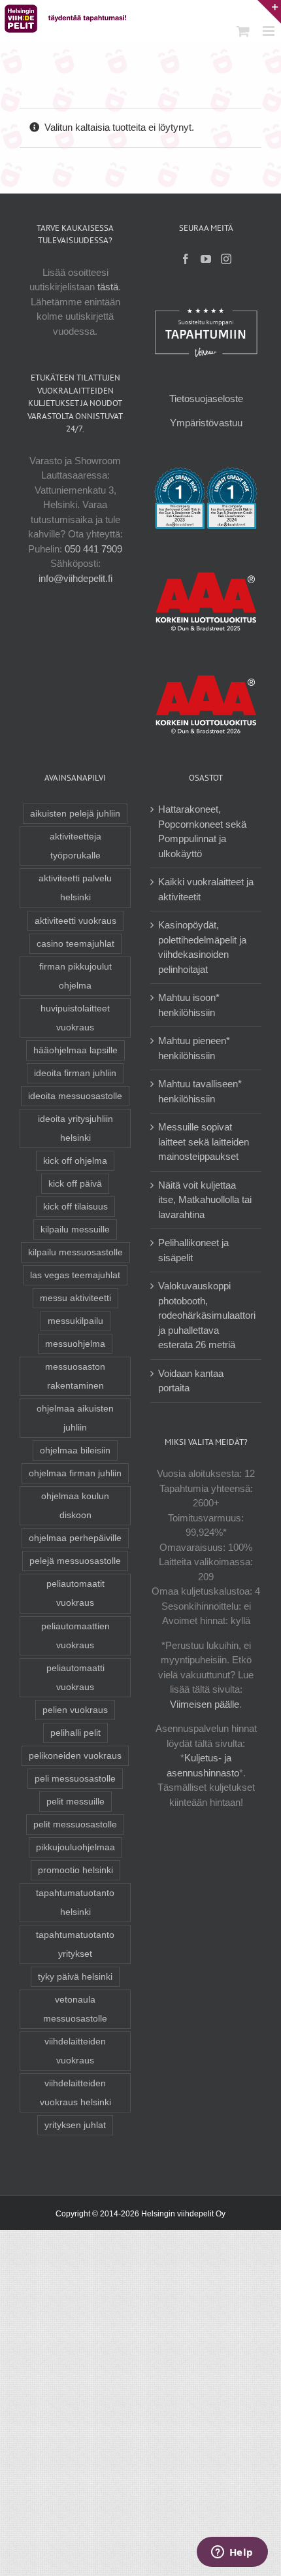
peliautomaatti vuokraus (75, 1678)
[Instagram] (226, 259)
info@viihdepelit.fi (75, 578)
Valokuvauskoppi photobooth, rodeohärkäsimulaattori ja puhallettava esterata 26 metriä (207, 1315)
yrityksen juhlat (75, 2125)
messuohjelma (75, 1344)
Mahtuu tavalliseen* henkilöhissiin (200, 1091)
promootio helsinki (75, 1870)
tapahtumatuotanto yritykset (75, 1944)
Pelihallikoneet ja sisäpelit (193, 1250)
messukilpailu (75, 1321)
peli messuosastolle (75, 1779)
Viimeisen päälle (205, 1704)
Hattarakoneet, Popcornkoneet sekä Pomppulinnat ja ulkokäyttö (202, 831)
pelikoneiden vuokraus (75, 1756)
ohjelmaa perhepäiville (75, 1538)
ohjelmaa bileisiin (75, 1450)
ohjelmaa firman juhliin (75, 1473)
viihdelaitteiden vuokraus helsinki (75, 2093)
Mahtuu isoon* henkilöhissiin (189, 1005)
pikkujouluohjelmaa (75, 1847)
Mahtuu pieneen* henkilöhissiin (194, 1048)
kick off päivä (75, 1184)
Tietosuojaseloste (206, 398)
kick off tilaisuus (75, 1207)
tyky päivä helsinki (75, 1977)
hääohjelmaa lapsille (75, 1050)
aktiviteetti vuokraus (75, 921)
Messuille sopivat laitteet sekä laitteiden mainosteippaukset (204, 1142)
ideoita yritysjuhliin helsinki (75, 1128)
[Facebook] (186, 259)
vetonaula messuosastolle (75, 2009)
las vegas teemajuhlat (75, 1275)
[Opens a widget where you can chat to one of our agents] (232, 2553)
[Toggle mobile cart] (243, 31)
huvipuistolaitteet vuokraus (75, 1018)
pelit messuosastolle (75, 1824)
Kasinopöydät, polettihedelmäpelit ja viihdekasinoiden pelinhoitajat (202, 947)
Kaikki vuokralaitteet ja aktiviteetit (206, 889)
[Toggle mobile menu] (270, 31)
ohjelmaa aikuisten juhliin (75, 1418)
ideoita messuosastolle (75, 1096)
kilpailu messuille (75, 1229)
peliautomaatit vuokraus (75, 1593)
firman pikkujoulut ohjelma (75, 976)
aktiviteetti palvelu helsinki (75, 888)
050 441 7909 (93, 549)
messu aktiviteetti (75, 1298)
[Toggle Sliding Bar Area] (269, 12)
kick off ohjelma (75, 1161)
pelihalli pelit (75, 1733)
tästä (108, 287)
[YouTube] (206, 259)
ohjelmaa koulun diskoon (75, 1506)
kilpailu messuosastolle (75, 1252)
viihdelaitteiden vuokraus (75, 2051)
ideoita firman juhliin (75, 1073)
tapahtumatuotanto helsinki (75, 1903)
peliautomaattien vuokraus (75, 1636)
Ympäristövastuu (206, 423)
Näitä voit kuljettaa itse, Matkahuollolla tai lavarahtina (205, 1200)
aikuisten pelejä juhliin (75, 814)
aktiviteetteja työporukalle (75, 846)
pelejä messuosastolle (75, 1561)
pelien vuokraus (75, 1710)
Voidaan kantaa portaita (191, 1381)
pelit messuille (75, 1802)
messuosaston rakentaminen (75, 1376)
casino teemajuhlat (75, 944)
